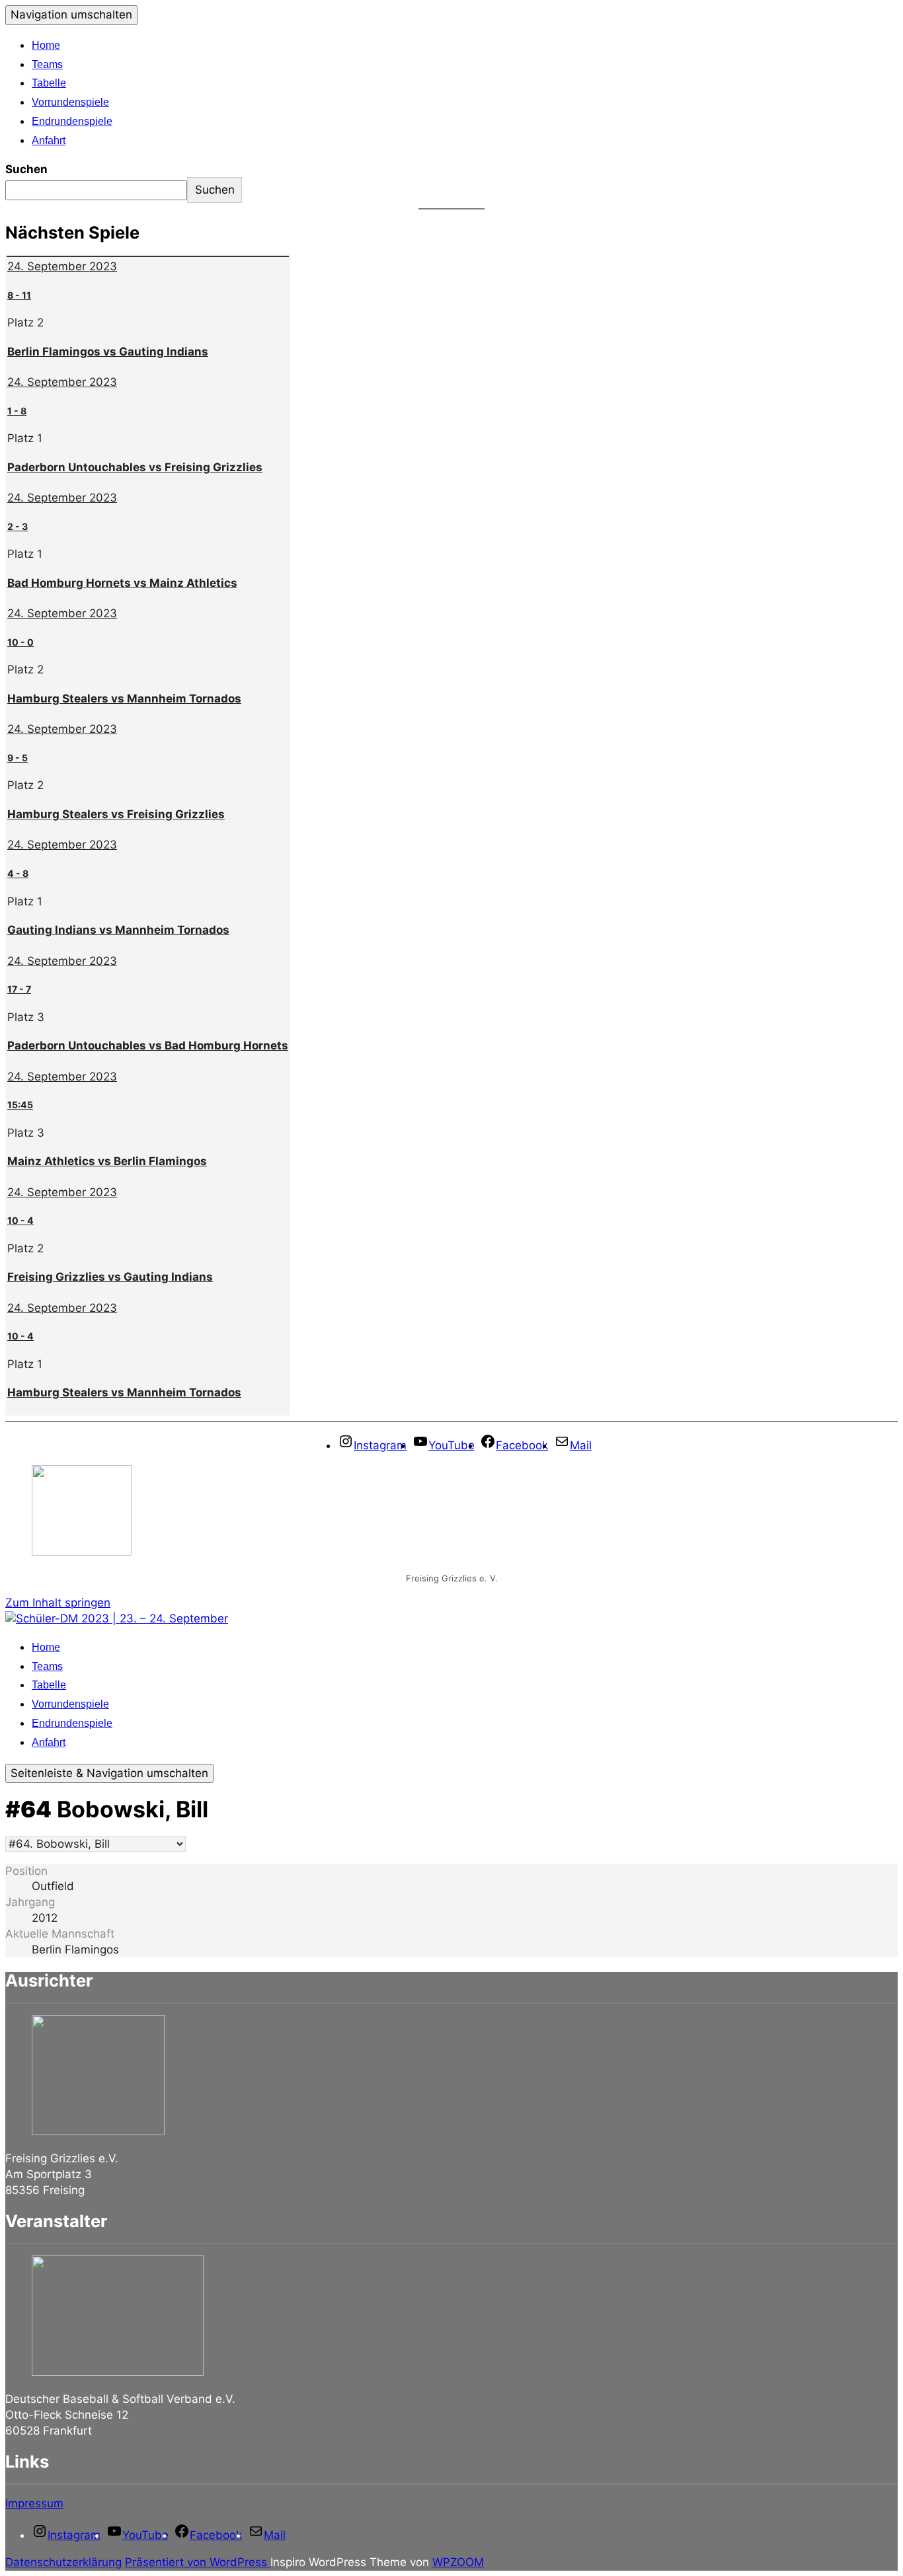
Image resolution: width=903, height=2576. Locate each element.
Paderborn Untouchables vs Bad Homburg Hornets (148, 1045)
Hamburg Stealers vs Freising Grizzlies (116, 814)
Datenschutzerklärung (63, 2562)
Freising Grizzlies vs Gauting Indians (110, 1277)
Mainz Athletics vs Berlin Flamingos (107, 1161)
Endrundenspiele (72, 121)
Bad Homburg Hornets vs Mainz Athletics (122, 583)
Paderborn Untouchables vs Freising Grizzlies (135, 467)
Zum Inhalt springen (58, 1603)
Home (46, 45)
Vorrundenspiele (70, 102)
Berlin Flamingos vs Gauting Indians (108, 352)
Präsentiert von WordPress (198, 2562)
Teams (47, 64)
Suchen (26, 169)
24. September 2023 (62, 266)
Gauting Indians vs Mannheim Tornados (118, 930)
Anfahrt (49, 140)
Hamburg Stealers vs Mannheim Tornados (124, 699)
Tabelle (49, 83)
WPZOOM (458, 2562)
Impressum (34, 2503)
